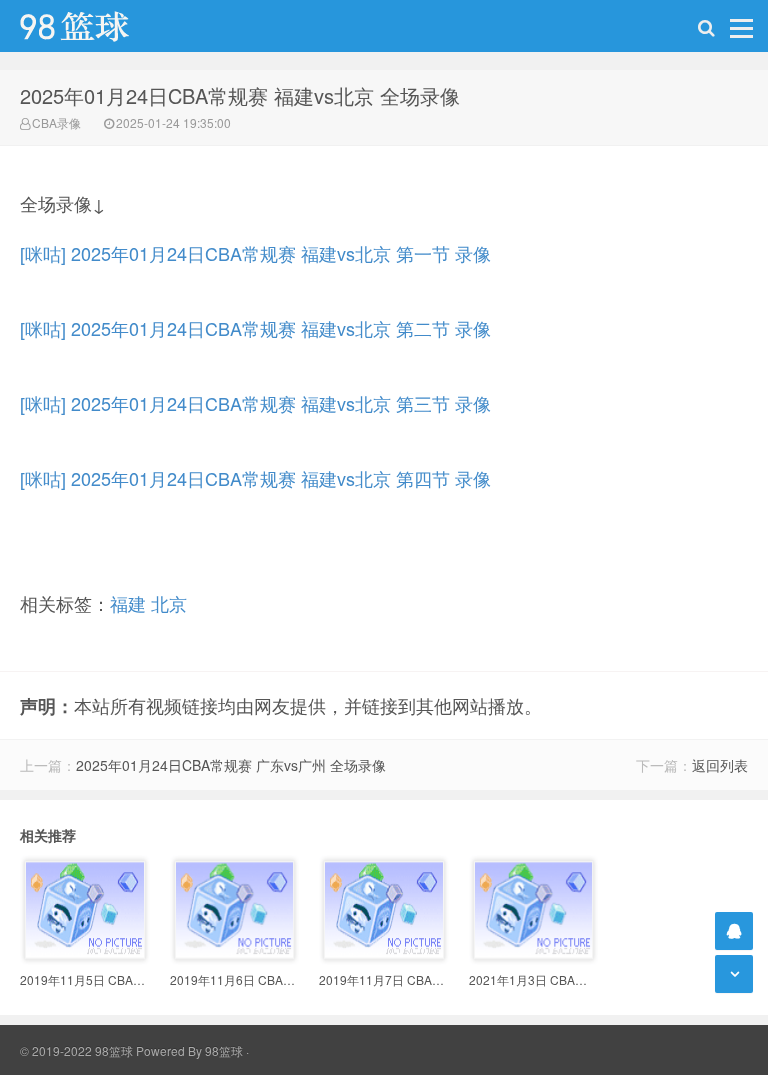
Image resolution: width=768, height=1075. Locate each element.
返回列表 (720, 765)
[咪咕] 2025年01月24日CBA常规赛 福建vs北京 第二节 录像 (255, 328)
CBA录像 (56, 122)
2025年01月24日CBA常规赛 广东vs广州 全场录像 (231, 765)
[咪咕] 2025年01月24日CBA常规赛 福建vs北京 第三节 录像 (255, 403)
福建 (128, 603)
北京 (169, 603)
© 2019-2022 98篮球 (76, 1050)
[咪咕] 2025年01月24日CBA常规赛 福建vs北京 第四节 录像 (255, 478)
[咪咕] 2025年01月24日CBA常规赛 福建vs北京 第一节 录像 (255, 253)
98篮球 (224, 1050)
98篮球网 (100, 26)
